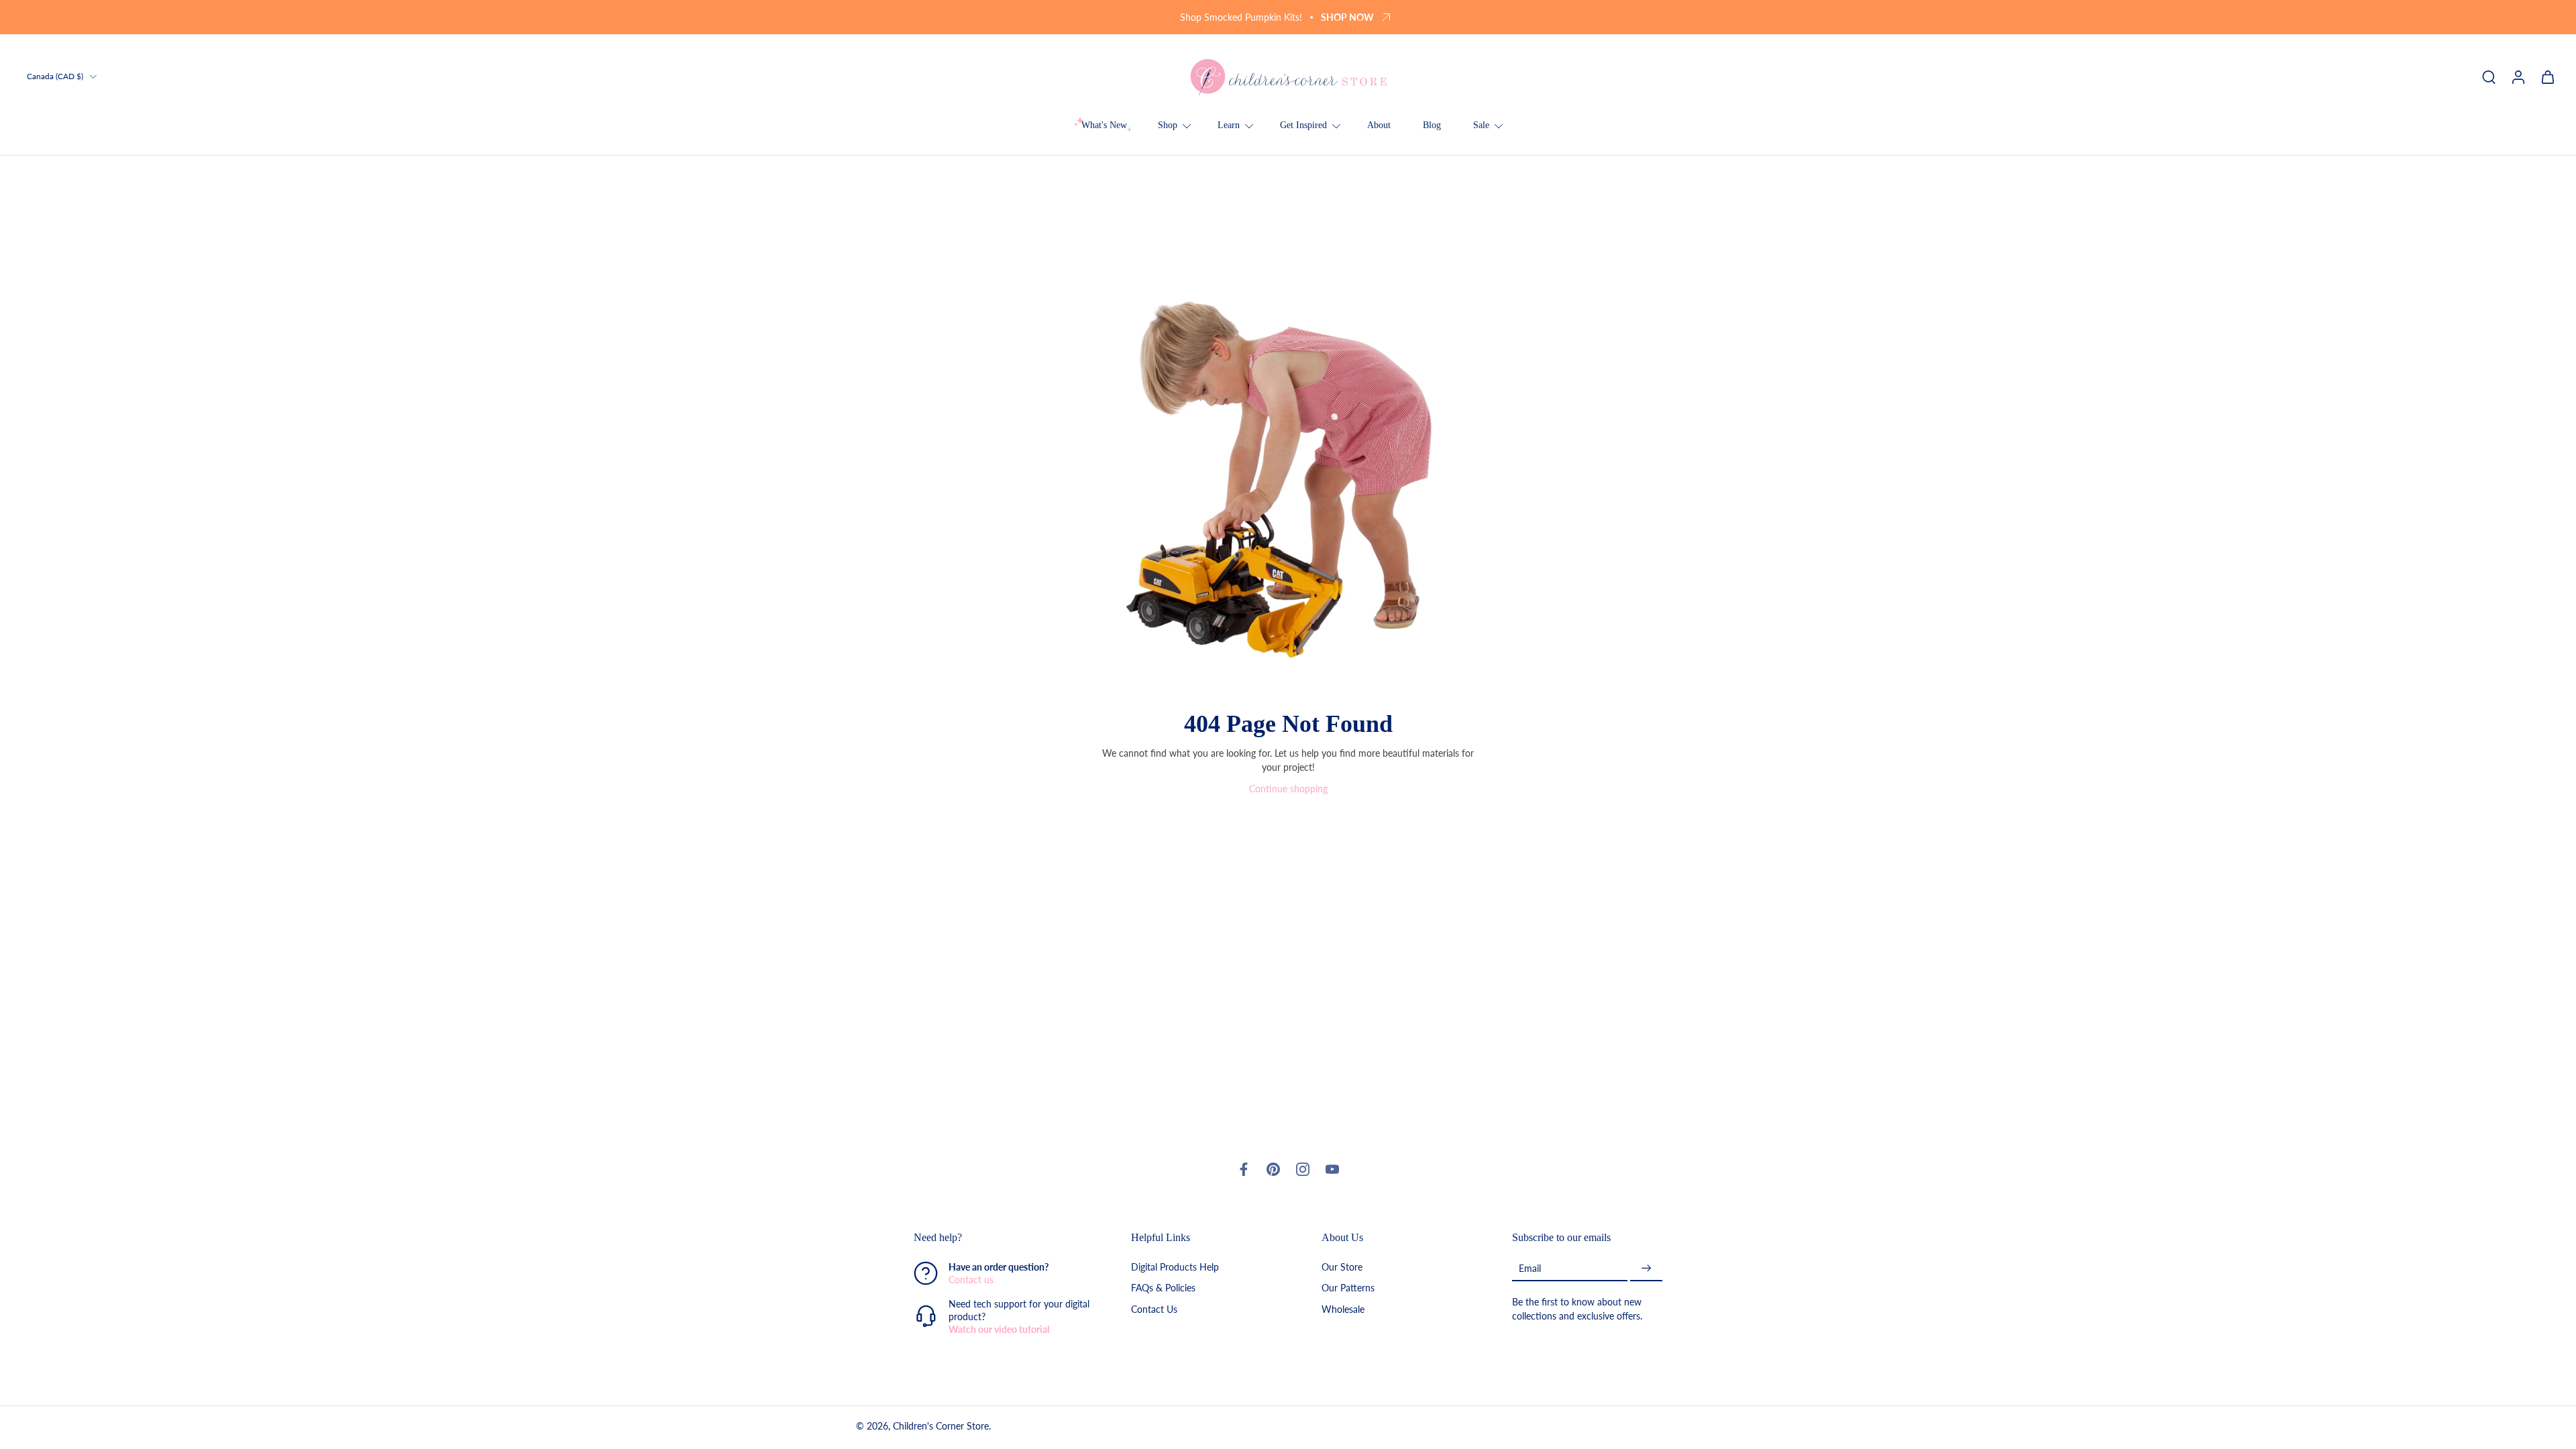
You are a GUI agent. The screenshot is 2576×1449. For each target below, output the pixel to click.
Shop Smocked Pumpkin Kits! (1241, 17)
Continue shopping (1288, 789)
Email (1530, 1268)
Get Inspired (1303, 125)
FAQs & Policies (1163, 1288)
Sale (1481, 125)
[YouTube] (1332, 1169)
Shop (1168, 125)
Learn (1229, 125)
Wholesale (1343, 1309)
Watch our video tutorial (999, 1330)
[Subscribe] (1646, 1269)
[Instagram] (1303, 1169)
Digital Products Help (1175, 1268)
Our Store (1342, 1268)
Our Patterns (1348, 1288)
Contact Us (1154, 1309)
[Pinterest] (1273, 1169)
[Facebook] (1244, 1169)
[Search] (2489, 76)
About (1379, 125)
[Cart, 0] (2548, 76)
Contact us (971, 1280)
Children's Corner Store (941, 1427)
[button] (1002, 1238)
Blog (1432, 125)
